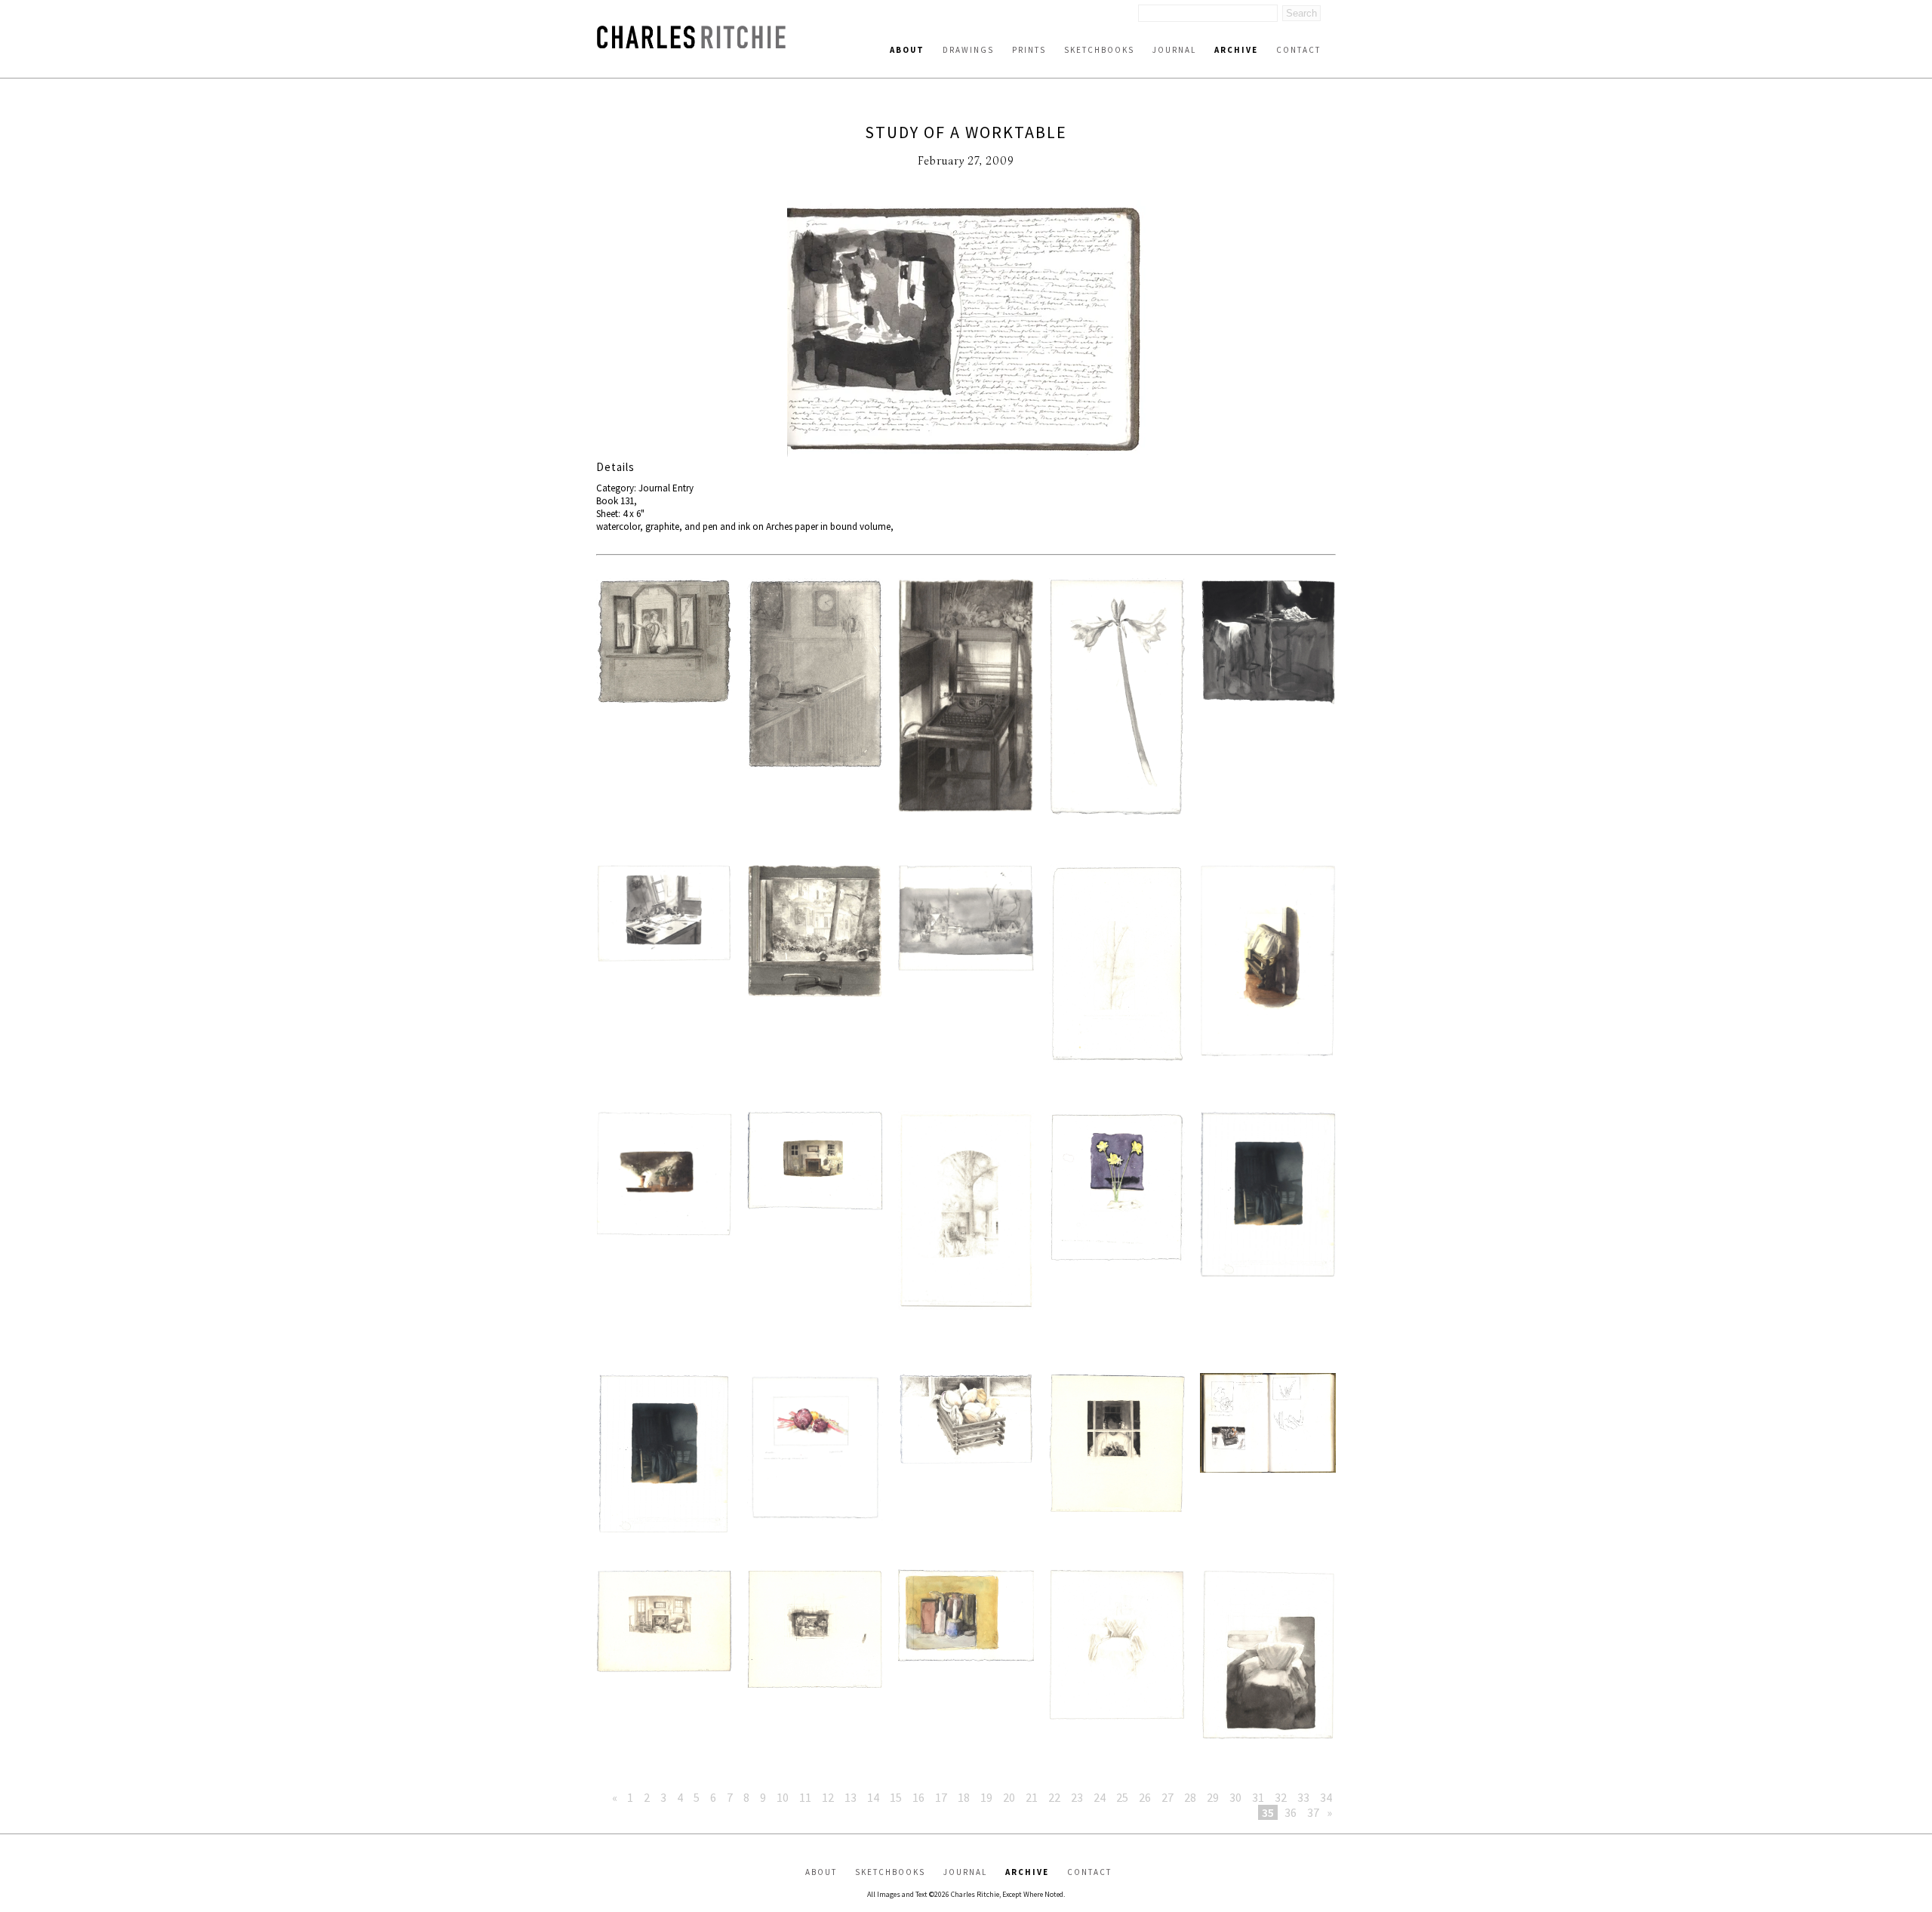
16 (918, 1797)
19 (986, 1797)
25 (1122, 1797)
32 (1281, 1797)
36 (1291, 1812)
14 (873, 1797)
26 (1145, 1797)
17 (941, 1797)
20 (1009, 1797)
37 (1313, 1812)
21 (1032, 1797)
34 (1326, 1797)
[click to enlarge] (966, 330)
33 (1303, 1797)
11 (805, 1797)
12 (828, 1797)
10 (783, 1797)
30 (1235, 1797)
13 (851, 1797)
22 (1054, 1797)
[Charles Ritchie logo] (691, 44)
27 (1168, 1797)
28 (1190, 1797)
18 (964, 1797)
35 (1268, 1812)
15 (896, 1797)
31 (1258, 1797)
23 (1077, 1797)
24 (1100, 1797)
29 (1213, 1797)
